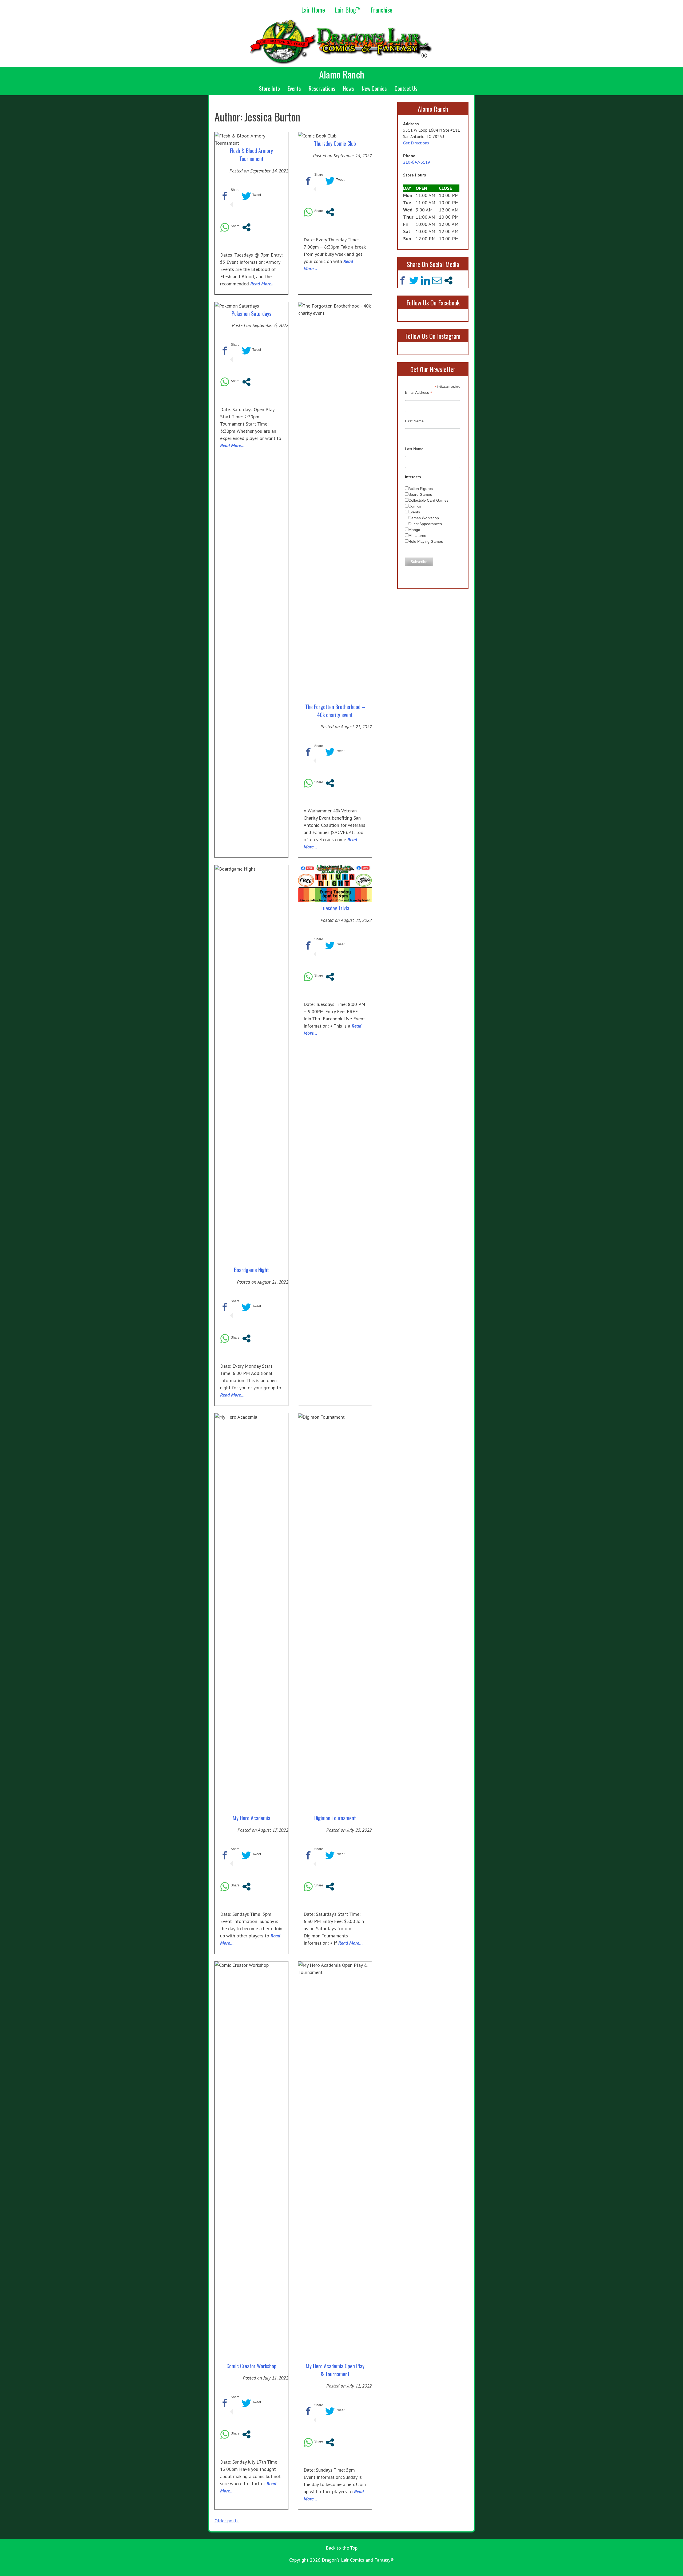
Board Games (420, 494)
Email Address (419, 393)
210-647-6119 (417, 162)
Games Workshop (424, 518)
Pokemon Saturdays (251, 313)
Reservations (322, 88)
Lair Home (313, 10)
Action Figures (421, 489)
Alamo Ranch (342, 74)
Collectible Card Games (428, 500)
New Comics (374, 88)
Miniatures (417, 536)
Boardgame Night (251, 1270)
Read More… (263, 284)
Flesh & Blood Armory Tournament (251, 155)
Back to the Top (342, 2548)
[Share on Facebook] (225, 198)
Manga (414, 530)
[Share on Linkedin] (425, 280)
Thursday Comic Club (335, 143)
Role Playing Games (426, 541)
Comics (415, 506)
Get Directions (416, 143)
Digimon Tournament (335, 1818)
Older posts (227, 2521)
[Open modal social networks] (246, 230)
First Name (414, 421)
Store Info (269, 88)
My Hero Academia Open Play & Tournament (335, 2370)
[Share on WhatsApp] (225, 230)
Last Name (414, 449)
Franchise (382, 10)
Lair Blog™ (348, 10)
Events (294, 88)
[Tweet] (246, 198)
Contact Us (406, 88)
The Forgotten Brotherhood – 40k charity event (335, 711)
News (349, 88)
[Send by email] (437, 280)
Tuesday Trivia (335, 908)
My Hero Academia (251, 1818)
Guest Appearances (425, 524)
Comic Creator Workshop (251, 2366)
